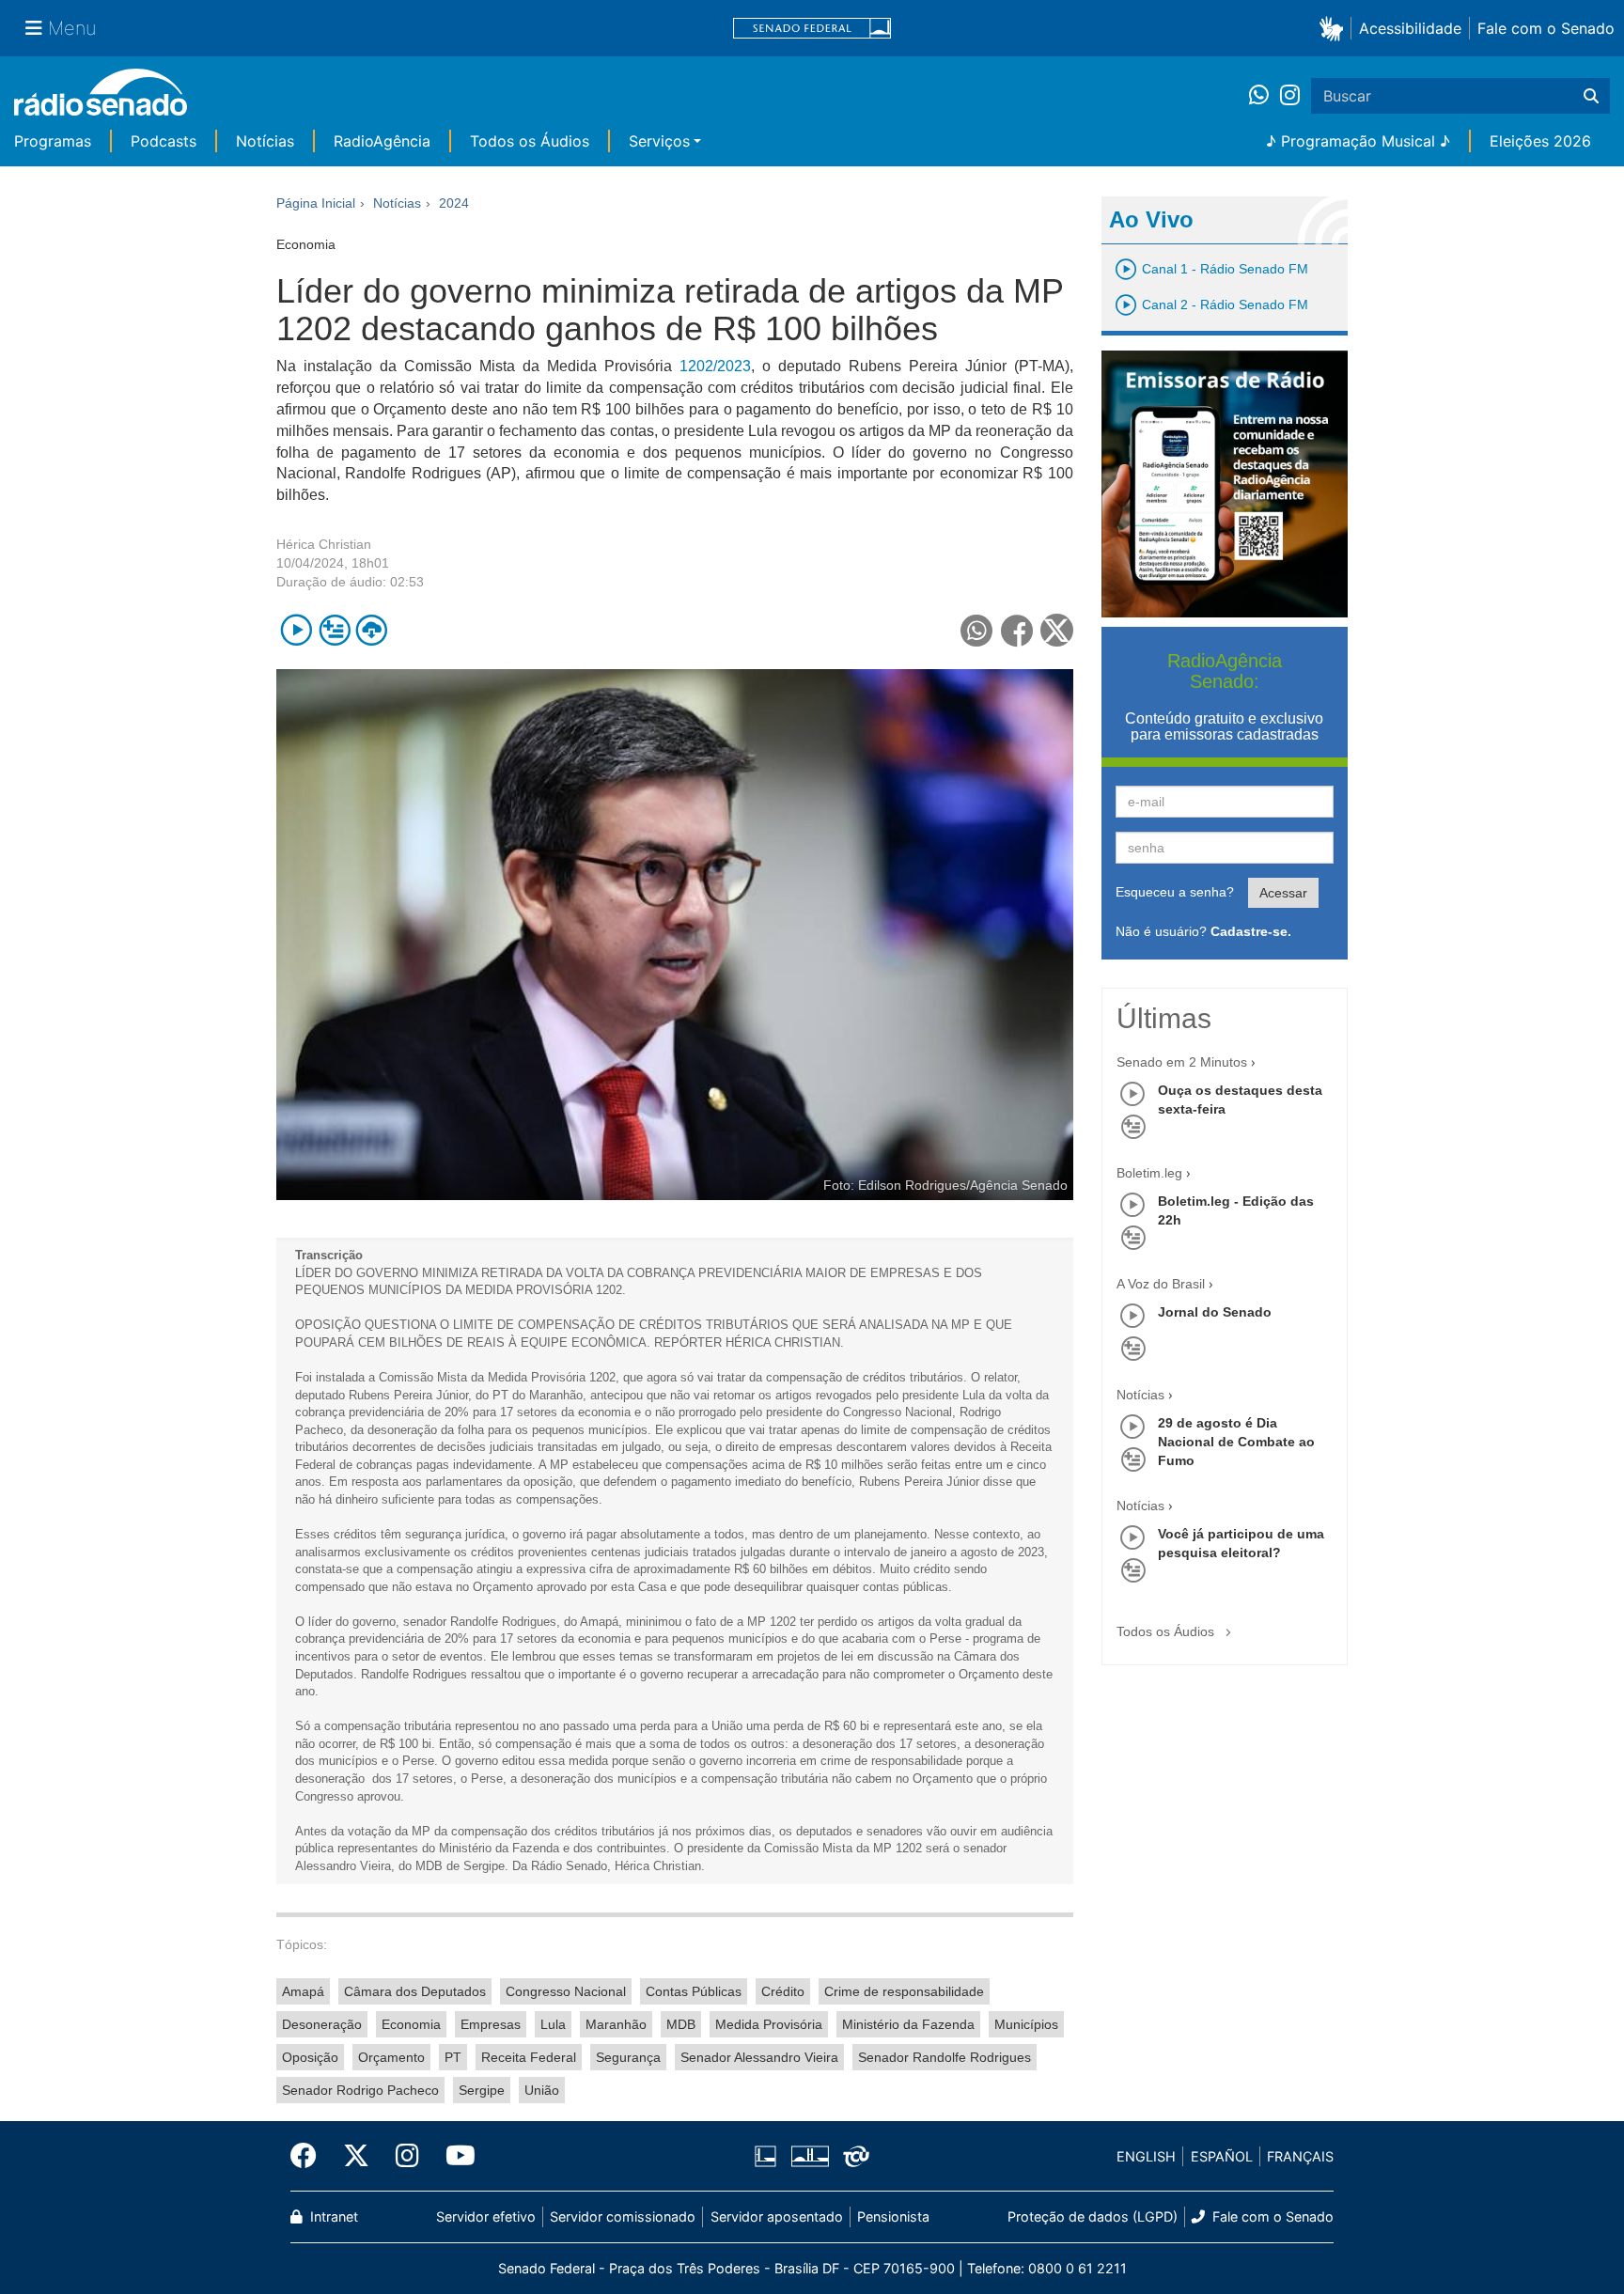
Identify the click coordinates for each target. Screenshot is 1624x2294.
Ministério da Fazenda (908, 2024)
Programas (53, 141)
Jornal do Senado (1215, 1312)
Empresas (491, 2024)
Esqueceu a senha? (1175, 892)
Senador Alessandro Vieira (759, 2057)
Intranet (332, 2216)
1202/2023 (715, 366)
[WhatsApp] (1265, 96)
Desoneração (322, 2024)
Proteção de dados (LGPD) (1093, 2216)
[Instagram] (1290, 96)
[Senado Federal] (812, 29)
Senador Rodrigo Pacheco (360, 2090)
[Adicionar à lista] (334, 630)
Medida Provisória (769, 2024)
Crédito (783, 1991)
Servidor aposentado (777, 2216)
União (542, 2090)
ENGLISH (1146, 2156)
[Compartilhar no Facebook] (1017, 630)
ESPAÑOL (1222, 2156)
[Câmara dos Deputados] (769, 2157)
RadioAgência (382, 141)
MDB (681, 2024)
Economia (411, 2024)
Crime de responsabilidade (904, 1991)
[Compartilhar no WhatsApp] (977, 630)
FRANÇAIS (1300, 2156)
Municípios (1026, 2024)
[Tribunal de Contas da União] (853, 2157)
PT (453, 2057)
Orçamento (391, 2057)
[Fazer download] (372, 630)
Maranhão (616, 2024)
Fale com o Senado (1546, 28)
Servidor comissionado (623, 2216)
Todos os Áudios (530, 141)
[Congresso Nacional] (809, 2157)
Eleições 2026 (1540, 141)
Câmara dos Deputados (415, 1991)
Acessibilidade (1410, 28)
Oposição (310, 2057)
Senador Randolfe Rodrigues (945, 2057)
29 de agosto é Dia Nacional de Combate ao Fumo (1236, 1442)
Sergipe (482, 2090)
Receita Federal (529, 2057)
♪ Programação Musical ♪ (1358, 141)
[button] (1335, 28)
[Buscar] (1591, 96)
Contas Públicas (694, 1991)
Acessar (1283, 893)
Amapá (303, 1991)
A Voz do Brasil (1161, 1284)
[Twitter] (356, 2156)
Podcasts (164, 141)
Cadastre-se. (1251, 931)
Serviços (659, 141)
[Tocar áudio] (297, 630)
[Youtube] (454, 2156)
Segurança (628, 2057)
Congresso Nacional (566, 1991)
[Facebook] (310, 2156)
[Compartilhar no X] (1057, 630)
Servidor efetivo (486, 2216)
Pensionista (893, 2216)
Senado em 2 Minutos (1182, 1062)
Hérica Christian (324, 544)
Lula (553, 2024)
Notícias (265, 141)
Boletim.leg (1149, 1173)
